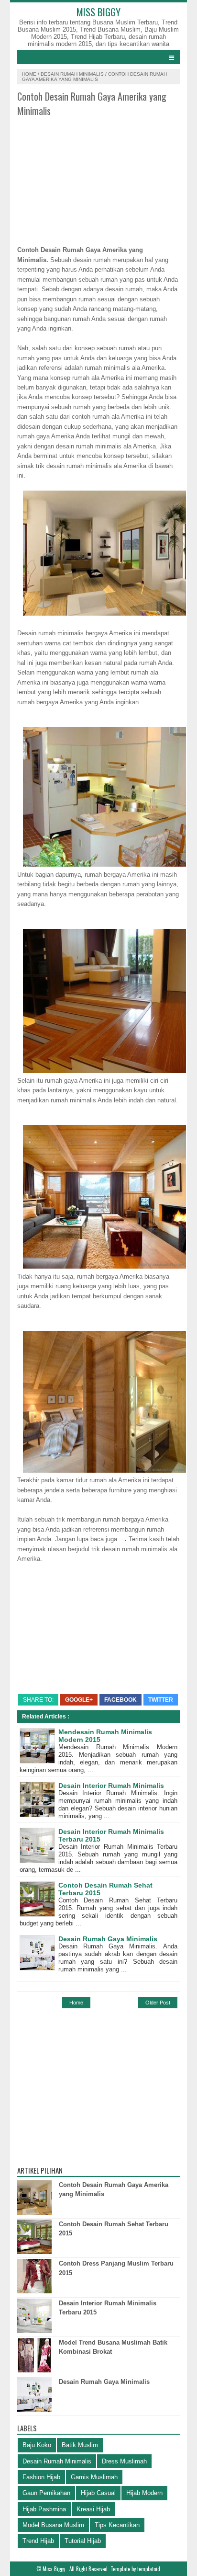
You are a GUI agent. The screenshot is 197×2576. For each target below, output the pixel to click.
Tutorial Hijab (83, 2541)
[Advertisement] (98, 178)
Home (29, 74)
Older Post (158, 2003)
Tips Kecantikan (117, 2525)
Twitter (161, 1700)
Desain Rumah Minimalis (72, 74)
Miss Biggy (98, 12)
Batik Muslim (80, 2445)
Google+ (79, 1700)
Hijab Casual (98, 2493)
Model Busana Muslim (53, 2525)
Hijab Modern (144, 2493)
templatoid (149, 2569)
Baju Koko (37, 2445)
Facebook (120, 1700)
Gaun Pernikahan (46, 2493)
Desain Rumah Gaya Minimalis (108, 1939)
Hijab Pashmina (44, 2509)
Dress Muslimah (124, 2461)
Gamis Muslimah (94, 2477)
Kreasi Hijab (93, 2509)
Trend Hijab (38, 2541)
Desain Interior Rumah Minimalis (111, 1786)
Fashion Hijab (41, 2477)
